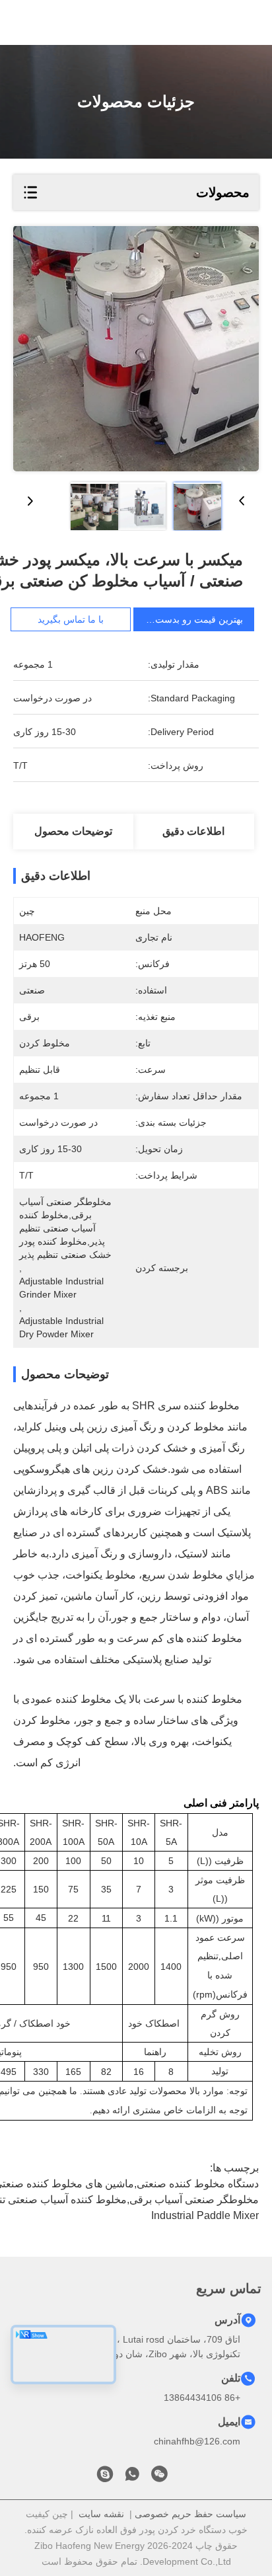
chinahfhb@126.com (197, 2441)
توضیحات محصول (73, 831)
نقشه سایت (101, 2514)
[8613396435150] (132, 2478)
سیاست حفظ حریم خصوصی (190, 2514)
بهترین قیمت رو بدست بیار (191, 619)
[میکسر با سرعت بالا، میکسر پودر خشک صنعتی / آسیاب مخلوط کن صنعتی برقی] (136, 349)
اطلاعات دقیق (193, 831)
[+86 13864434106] (105, 2478)
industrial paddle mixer (205, 2215)
